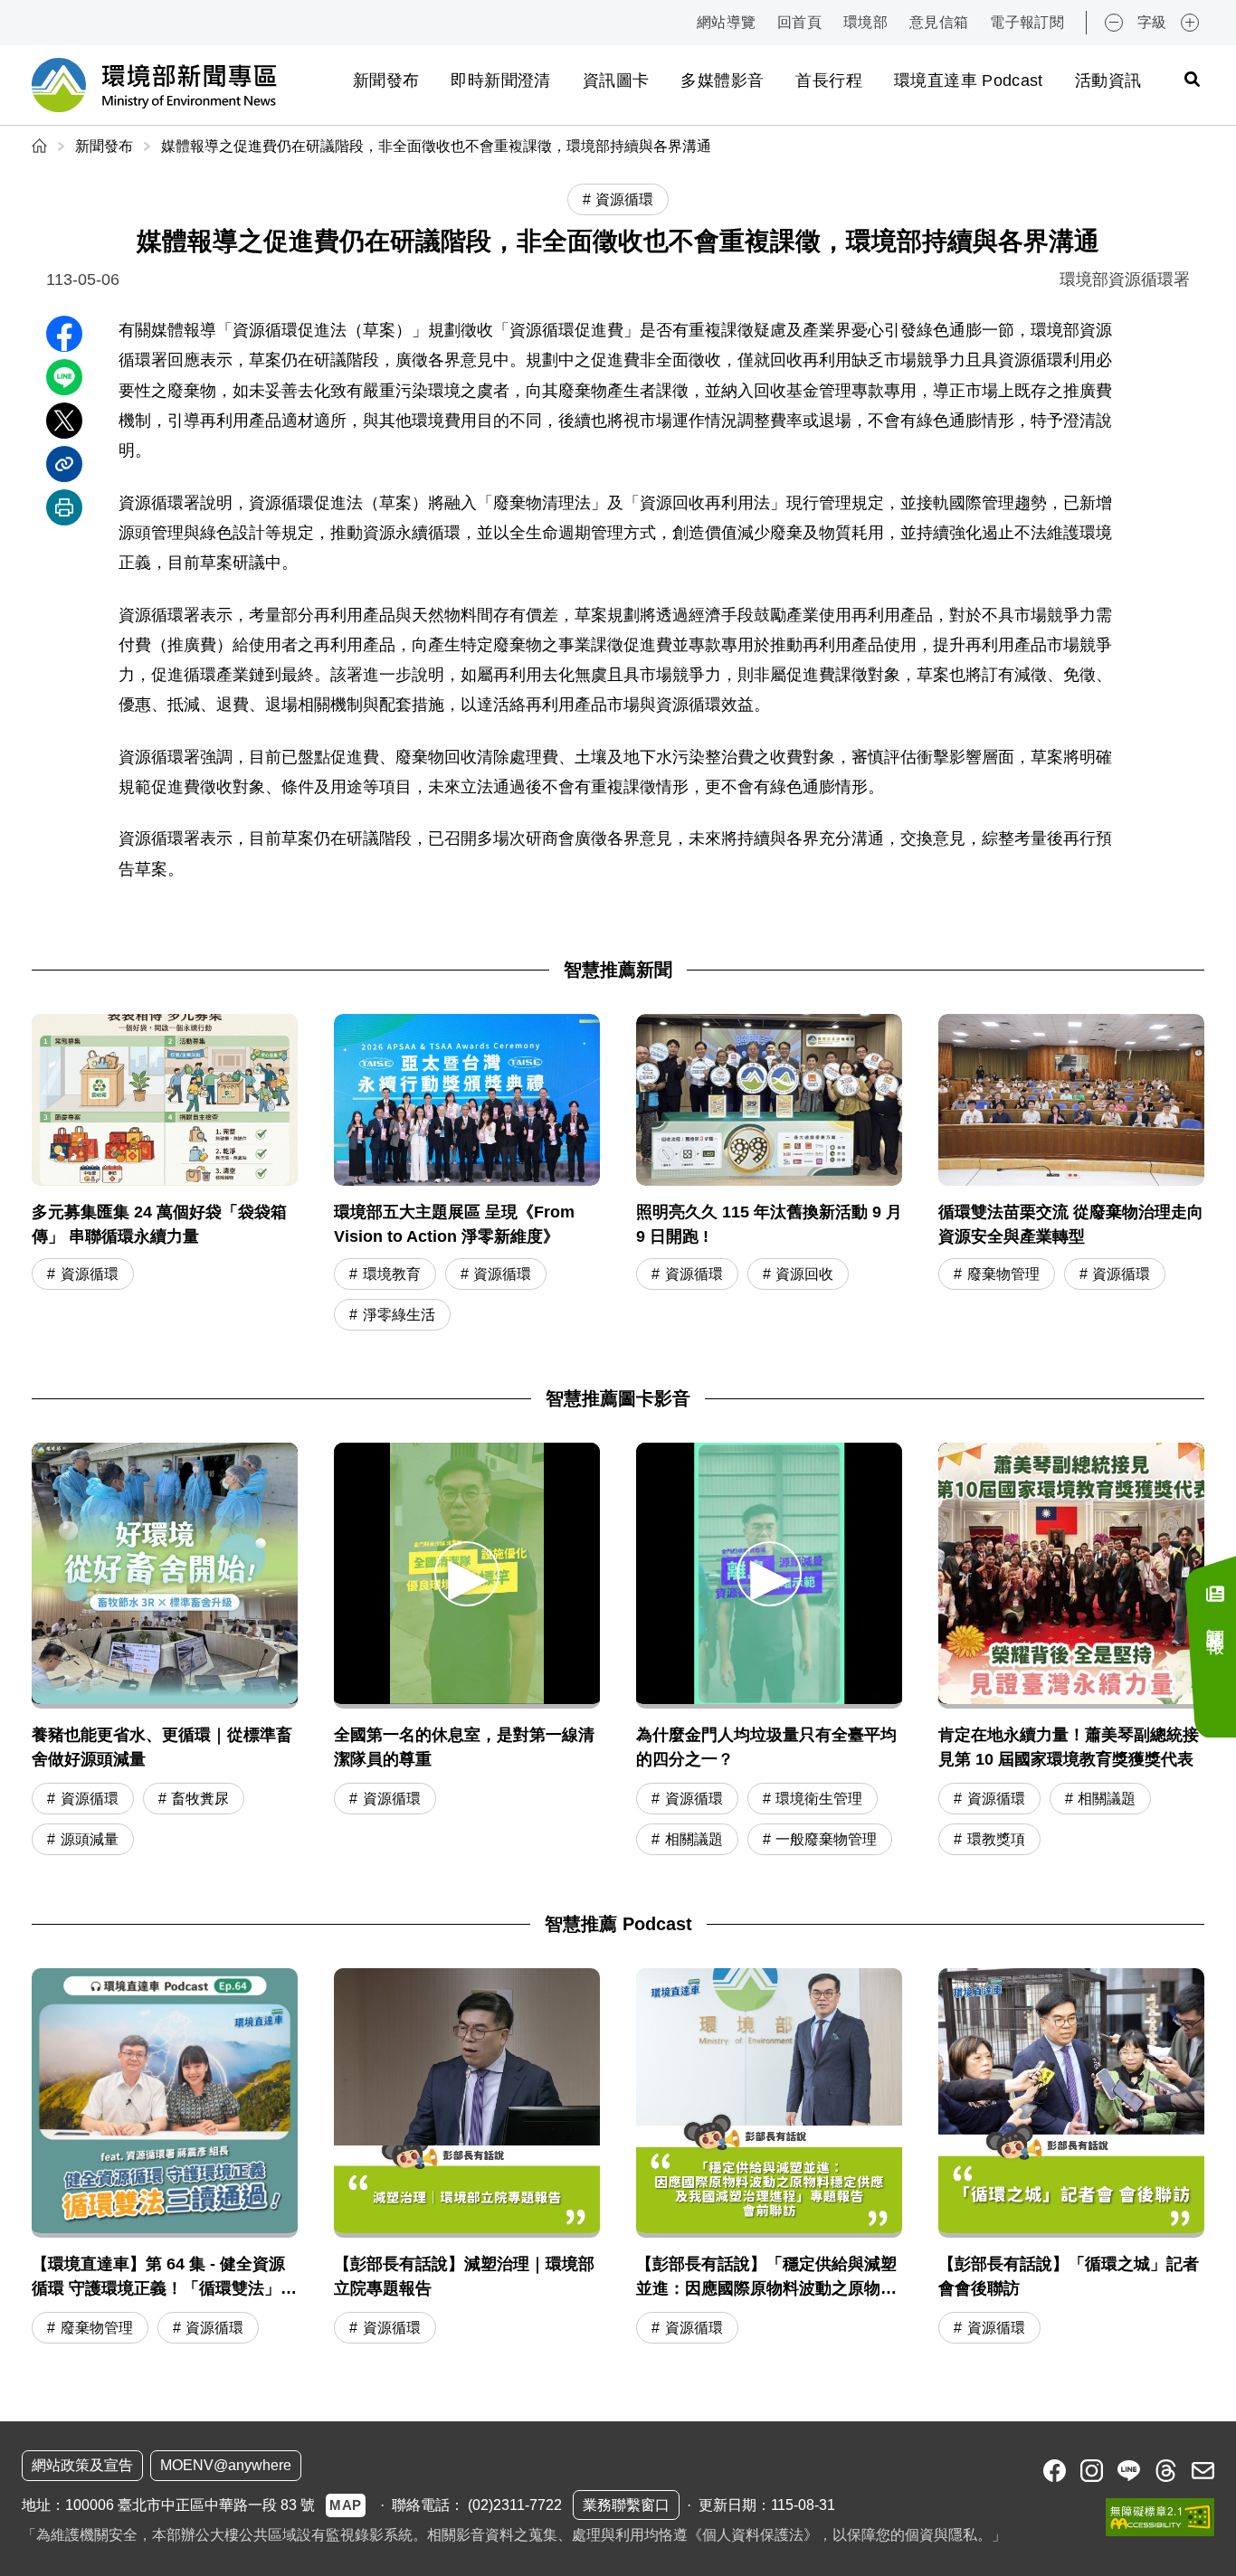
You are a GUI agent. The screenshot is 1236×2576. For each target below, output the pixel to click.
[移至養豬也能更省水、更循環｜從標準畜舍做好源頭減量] (165, 1576)
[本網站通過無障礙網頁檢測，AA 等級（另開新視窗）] (1160, 2517)
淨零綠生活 (399, 1315)
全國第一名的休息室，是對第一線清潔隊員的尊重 (464, 1747)
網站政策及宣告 (82, 2465)
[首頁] (41, 146)
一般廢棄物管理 (826, 1839)
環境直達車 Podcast (969, 80)
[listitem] (1055, 2471)
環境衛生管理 (819, 1799)
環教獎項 (996, 1839)
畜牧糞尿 (200, 1799)
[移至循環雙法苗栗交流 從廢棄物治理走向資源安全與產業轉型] (1071, 1174)
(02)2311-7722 (515, 2505)
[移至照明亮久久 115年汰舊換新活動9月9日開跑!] (769, 1174)
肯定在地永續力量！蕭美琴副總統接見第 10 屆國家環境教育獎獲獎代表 (1069, 1747)
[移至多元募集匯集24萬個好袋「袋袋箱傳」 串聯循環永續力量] (165, 1174)
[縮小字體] (1114, 23)
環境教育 (392, 1274)
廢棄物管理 (1003, 1274)
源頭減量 (90, 1839)
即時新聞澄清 (500, 80)
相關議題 (694, 1839)
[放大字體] (1190, 23)
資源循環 (90, 1274)
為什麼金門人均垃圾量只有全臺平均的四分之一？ (766, 1747)
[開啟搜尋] (1192, 79)
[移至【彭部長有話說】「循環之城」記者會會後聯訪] (1071, 2159)
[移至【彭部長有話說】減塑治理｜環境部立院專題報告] (467, 2159)
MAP (346, 2505)
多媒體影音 (722, 80)
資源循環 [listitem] (624, 199)
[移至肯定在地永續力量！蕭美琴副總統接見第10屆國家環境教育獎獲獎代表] (1071, 1576)
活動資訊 (1108, 80)
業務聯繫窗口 (626, 2505)
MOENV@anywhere (226, 2465)
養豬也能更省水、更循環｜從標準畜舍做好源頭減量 (162, 1747)
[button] (467, 1573)
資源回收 (804, 1274)
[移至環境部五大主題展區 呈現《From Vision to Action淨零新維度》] (467, 1174)
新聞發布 (386, 80)
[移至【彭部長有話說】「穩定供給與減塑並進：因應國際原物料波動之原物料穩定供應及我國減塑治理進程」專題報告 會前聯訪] (769, 2159)
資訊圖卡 (616, 80)
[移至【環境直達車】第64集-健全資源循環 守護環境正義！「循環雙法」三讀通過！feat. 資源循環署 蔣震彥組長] (165, 2159)
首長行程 (828, 80)
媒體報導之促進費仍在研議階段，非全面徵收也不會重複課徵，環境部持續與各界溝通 (436, 146)
